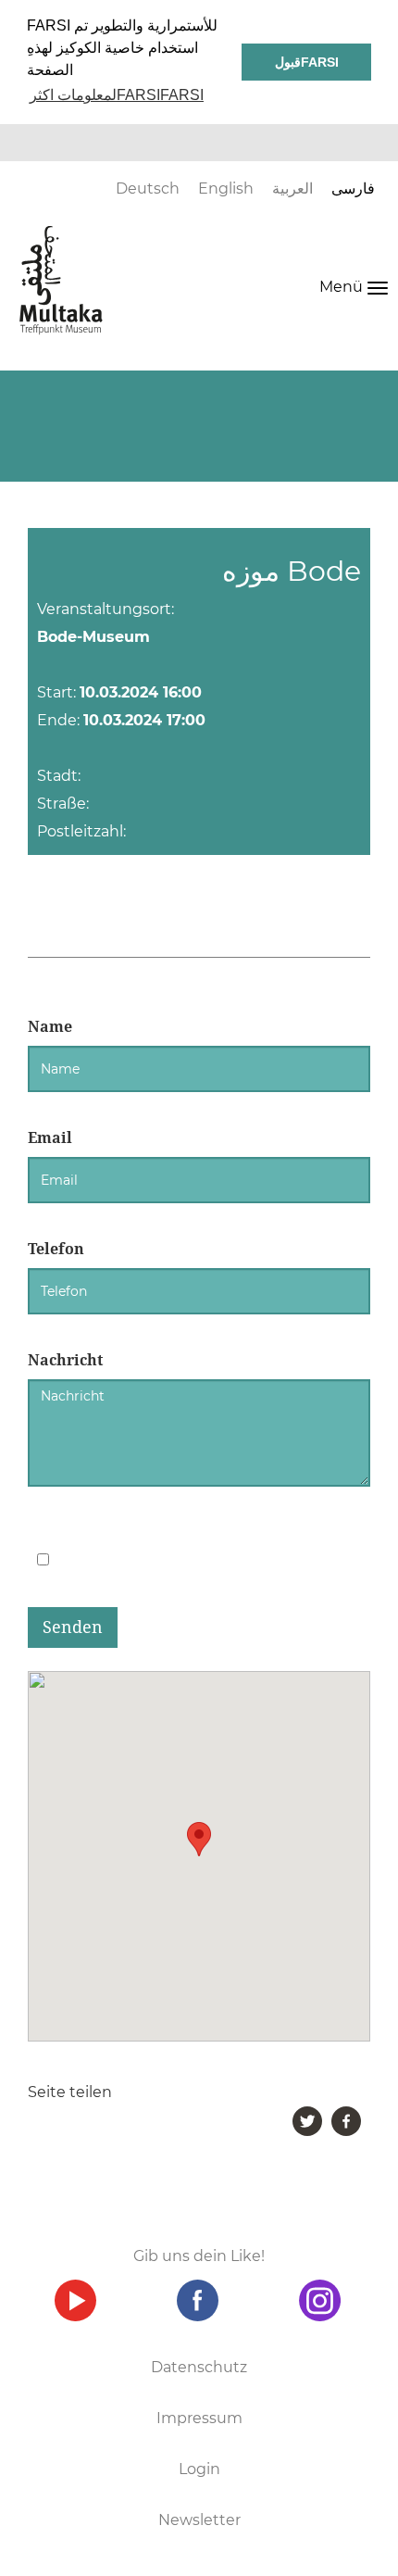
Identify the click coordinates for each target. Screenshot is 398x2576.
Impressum (199, 2418)
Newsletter (199, 2520)
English (226, 188)
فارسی (353, 188)
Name (50, 1027)
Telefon (56, 1249)
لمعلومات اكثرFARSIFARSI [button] (117, 95)
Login (199, 2469)
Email (50, 1138)
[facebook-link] (197, 2300)
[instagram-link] (319, 2300)
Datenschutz (199, 2367)
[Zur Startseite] (61, 280)
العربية (292, 188)
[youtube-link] (75, 2300)
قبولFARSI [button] (307, 62)
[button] (199, 1839)
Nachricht (65, 1360)
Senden (73, 1627)
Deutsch (148, 188)
